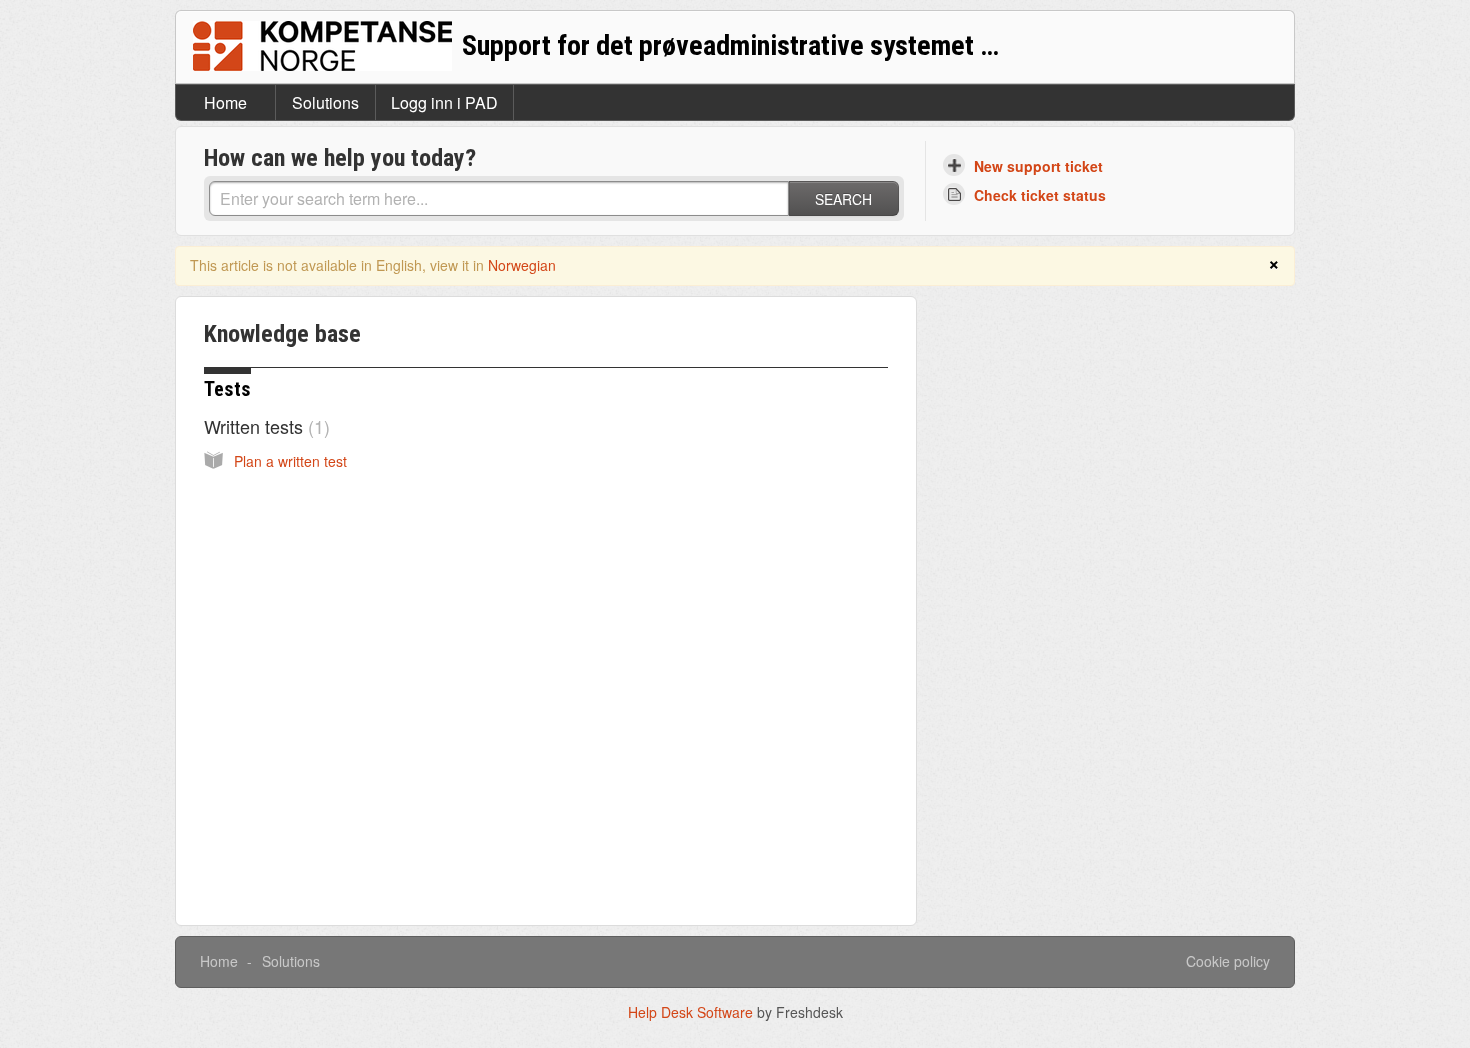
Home (225, 102)
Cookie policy (1228, 961)
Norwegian (522, 265)
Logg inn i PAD (444, 102)
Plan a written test (290, 461)
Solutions (325, 102)
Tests (227, 389)
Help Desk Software (692, 1012)
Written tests (264, 426)
